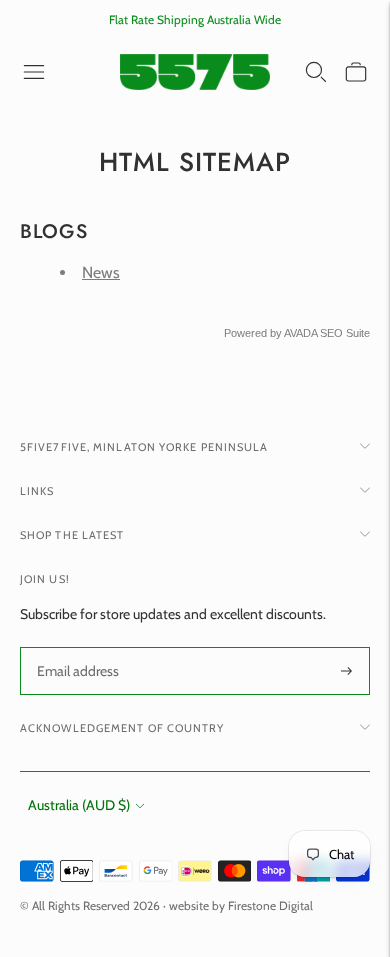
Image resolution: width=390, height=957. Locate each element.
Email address (76, 647)
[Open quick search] (316, 72)
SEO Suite (345, 333)
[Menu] (34, 72)
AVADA (300, 333)
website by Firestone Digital (241, 905)
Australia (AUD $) (79, 805)
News (101, 272)
